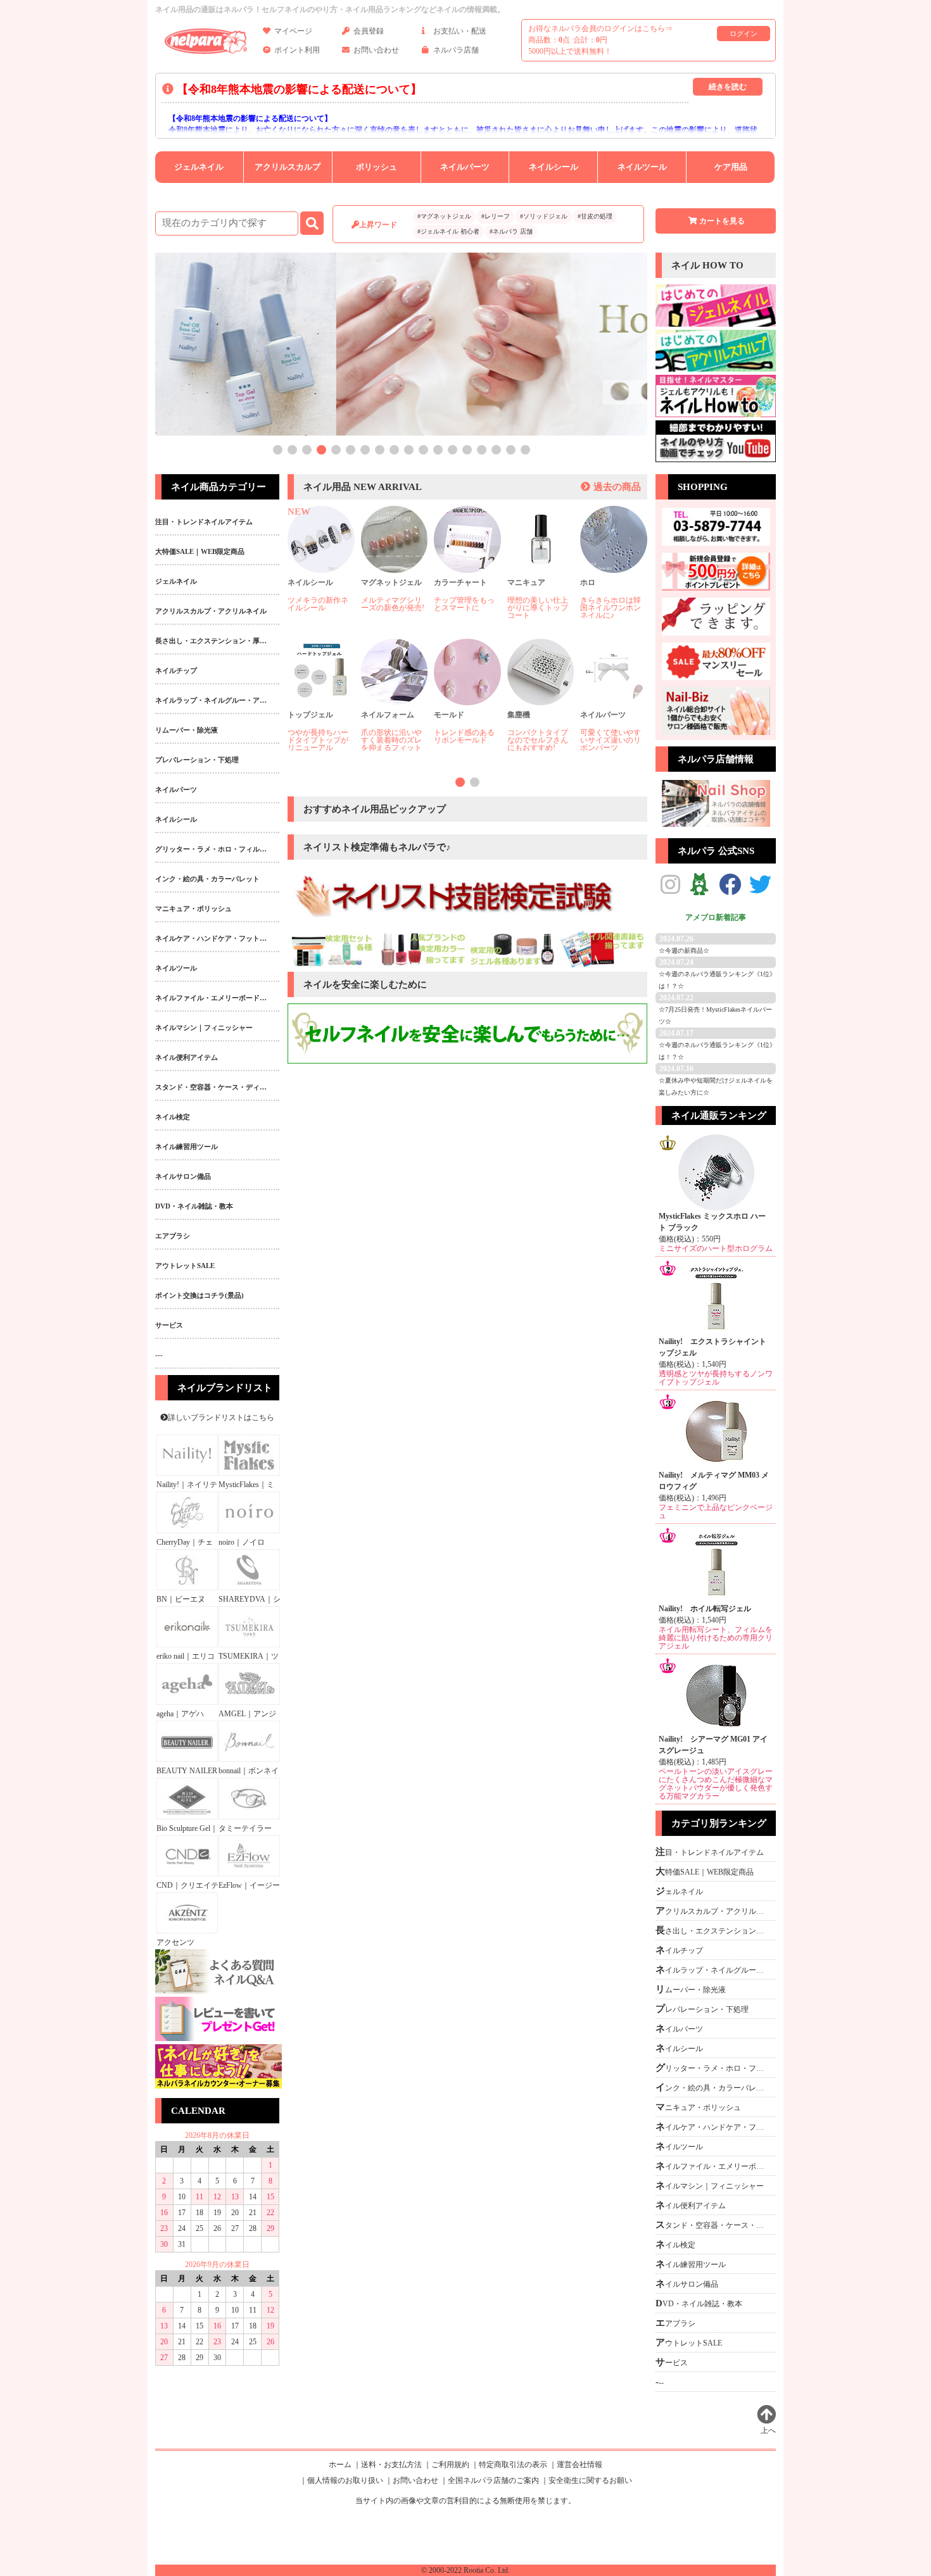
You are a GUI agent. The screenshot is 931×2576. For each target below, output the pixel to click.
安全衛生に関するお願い (590, 2480)
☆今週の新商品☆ (684, 951)
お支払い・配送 (460, 31)
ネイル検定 (675, 2244)
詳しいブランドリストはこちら (221, 1417)
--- (660, 2382)
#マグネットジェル (444, 216)
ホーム (340, 2465)
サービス (672, 2362)
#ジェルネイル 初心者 (448, 231)
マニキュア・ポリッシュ (698, 2107)
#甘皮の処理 (595, 216)
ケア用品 (731, 167)
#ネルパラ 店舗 (511, 231)
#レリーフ (496, 216)
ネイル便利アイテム (691, 2205)
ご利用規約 (450, 2465)
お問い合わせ (376, 50)
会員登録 (369, 31)
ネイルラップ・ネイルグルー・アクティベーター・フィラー (713, 1970)
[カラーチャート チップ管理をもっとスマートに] (467, 570)
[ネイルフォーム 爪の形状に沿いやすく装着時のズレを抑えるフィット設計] (395, 703)
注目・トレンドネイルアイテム (710, 1852)
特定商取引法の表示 (513, 2465)
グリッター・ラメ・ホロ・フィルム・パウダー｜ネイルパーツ (713, 2068)
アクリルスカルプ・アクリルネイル (713, 1911)
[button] (278, 450)
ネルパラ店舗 (456, 50)
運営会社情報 (579, 2465)
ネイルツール (642, 167)
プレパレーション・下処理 (702, 2009)
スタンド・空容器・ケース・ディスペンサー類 (713, 2225)
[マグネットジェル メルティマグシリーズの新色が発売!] (395, 570)
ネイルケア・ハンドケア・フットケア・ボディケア (713, 2127)
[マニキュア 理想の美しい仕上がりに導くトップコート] (541, 570)
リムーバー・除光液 (691, 1989)
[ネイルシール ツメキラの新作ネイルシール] (321, 570)
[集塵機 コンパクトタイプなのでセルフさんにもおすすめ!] (541, 703)
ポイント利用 (297, 50)
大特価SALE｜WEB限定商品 (705, 1871)
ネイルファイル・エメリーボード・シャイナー (713, 2166)
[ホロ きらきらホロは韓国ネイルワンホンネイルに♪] (614, 570)
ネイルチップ (679, 1950)
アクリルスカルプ (288, 167)
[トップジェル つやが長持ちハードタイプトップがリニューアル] (321, 703)
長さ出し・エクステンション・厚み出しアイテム (713, 1930)
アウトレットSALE (689, 2342)
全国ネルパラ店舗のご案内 (493, 2480)
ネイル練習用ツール (691, 2264)
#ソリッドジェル (544, 216)
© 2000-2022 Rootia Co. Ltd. (465, 2570)
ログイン (744, 34)
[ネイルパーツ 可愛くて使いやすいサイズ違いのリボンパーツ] (614, 703)
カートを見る (722, 221)
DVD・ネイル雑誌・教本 (699, 2303)
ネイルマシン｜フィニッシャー (710, 2185)
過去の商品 (617, 487)
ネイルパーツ (465, 167)
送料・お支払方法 (391, 2465)
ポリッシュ (377, 167)
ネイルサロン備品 (687, 2284)
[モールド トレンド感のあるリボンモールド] (467, 703)
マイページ (293, 31)
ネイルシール (554, 167)
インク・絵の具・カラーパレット (713, 2087)
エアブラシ (675, 2323)
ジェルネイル (199, 167)
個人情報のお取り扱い (345, 2480)
